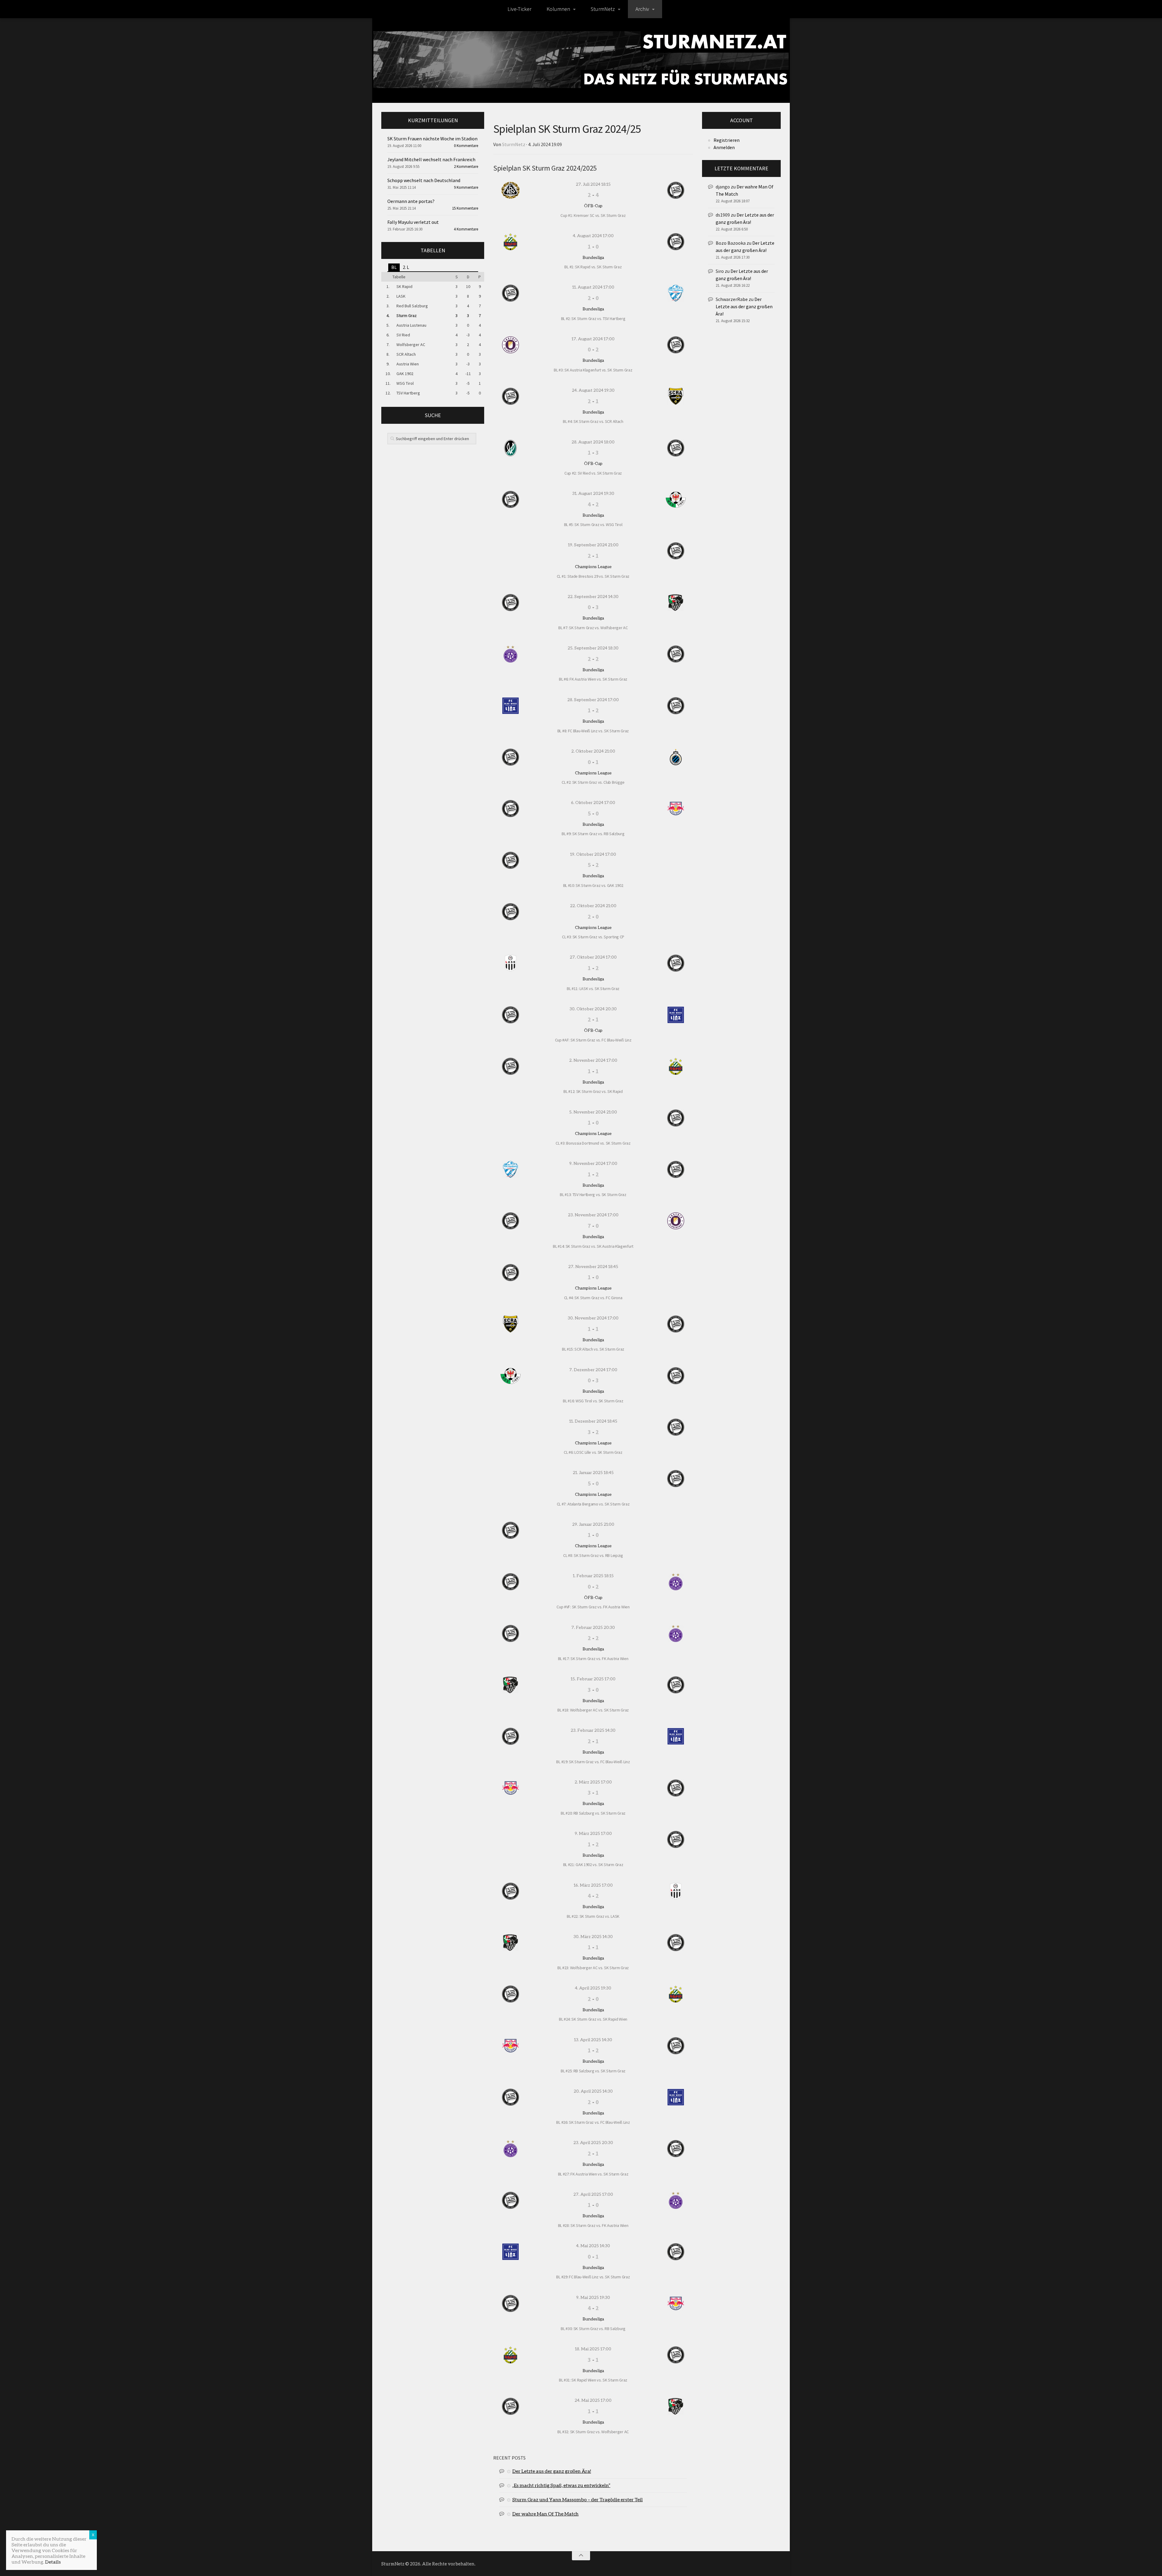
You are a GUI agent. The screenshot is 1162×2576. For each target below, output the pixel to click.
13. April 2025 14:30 (593, 2040)
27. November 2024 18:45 (593, 1266)
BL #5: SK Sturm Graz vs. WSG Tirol (593, 525)
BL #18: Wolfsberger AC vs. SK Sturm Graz (593, 1710)
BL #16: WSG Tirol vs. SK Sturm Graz (593, 1401)
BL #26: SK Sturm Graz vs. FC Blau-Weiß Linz (593, 2122)
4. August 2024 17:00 (593, 235)
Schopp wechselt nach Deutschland (424, 180)
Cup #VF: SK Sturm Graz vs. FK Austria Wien (593, 1607)
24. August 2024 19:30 (593, 390)
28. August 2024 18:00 (593, 442)
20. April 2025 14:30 (593, 2091)
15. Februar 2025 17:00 (593, 1679)
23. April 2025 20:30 (593, 2142)
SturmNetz (603, 9)
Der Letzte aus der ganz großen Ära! (552, 2471)
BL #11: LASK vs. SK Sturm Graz (593, 989)
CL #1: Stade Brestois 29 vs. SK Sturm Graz (593, 576)
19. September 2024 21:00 (593, 545)
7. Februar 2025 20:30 (593, 1627)
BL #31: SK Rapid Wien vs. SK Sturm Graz (593, 2380)
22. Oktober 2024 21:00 (593, 906)
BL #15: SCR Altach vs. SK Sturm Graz (593, 1349)
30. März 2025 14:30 (593, 1936)
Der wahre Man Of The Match (545, 2514)
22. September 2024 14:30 (593, 596)
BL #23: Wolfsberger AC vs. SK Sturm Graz (593, 1968)
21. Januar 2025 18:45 (593, 1472)
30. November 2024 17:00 (593, 1318)
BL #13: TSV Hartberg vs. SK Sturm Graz (593, 1195)
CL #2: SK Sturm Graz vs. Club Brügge (593, 782)
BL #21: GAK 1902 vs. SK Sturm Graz (593, 1865)
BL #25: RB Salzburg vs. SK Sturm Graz (593, 2071)
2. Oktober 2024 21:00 (593, 751)
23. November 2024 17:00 (593, 1215)
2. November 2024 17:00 (593, 1060)
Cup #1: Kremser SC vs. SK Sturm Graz (593, 215)
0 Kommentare (466, 146)
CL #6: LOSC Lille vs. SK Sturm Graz (593, 1452)
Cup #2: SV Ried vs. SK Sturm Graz (593, 473)
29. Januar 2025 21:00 (593, 1524)
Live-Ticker (519, 9)
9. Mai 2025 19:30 (593, 2297)
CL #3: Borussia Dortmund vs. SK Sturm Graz (593, 1143)
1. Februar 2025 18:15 (593, 1576)
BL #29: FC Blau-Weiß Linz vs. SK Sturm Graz (593, 2277)
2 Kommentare (466, 167)
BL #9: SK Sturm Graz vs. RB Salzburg (593, 834)
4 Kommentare (466, 229)
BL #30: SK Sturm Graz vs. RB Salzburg (593, 2329)
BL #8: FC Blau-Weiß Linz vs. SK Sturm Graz (593, 731)
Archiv (642, 9)
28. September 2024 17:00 (593, 700)
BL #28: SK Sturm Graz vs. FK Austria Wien (593, 2225)
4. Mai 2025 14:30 (593, 2246)
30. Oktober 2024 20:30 (593, 1009)
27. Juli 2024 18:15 (593, 184)
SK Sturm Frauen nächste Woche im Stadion (432, 139)
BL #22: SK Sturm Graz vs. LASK (593, 1916)
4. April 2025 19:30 (593, 1988)
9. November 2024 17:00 (593, 1163)
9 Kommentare (466, 187)
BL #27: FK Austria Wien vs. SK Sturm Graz (593, 2174)
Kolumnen (558, 9)
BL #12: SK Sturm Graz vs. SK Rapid (593, 1091)
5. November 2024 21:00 (593, 1112)
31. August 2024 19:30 (593, 493)
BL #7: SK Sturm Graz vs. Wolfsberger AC (593, 628)
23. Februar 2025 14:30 (593, 1730)
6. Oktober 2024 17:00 (593, 802)
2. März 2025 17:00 (593, 1782)
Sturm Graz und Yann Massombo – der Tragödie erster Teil (578, 2499)
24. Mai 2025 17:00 (593, 2400)
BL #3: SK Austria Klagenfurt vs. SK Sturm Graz (593, 370)
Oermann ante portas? (411, 201)
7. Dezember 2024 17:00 (593, 1370)
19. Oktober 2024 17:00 (593, 854)
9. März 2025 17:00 (593, 1833)
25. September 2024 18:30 (593, 648)
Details (53, 2562)
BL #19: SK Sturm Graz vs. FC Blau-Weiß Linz (593, 1762)
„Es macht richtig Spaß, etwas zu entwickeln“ (561, 2485)
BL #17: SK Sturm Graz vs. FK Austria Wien (593, 1659)
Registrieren (727, 140)
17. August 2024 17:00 (593, 339)
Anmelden (724, 147)
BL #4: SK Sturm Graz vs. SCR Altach (593, 421)
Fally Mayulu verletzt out (413, 222)
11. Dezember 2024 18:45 (593, 1421)
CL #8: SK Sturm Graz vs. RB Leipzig (593, 1555)
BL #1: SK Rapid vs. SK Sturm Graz (593, 267)
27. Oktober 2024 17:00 (593, 957)
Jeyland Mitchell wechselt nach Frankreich (431, 159)
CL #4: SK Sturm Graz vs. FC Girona (593, 1298)
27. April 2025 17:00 (593, 2194)
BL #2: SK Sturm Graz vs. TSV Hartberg (593, 319)
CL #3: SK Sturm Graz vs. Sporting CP (593, 937)
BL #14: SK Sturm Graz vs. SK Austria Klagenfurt (593, 1246)
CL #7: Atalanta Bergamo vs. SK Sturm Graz (593, 1504)
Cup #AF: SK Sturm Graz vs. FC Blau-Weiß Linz (593, 1040)
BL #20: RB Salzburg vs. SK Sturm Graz (593, 1813)
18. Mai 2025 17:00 (593, 2349)
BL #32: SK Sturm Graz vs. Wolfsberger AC (593, 2432)
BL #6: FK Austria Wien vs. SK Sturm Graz (593, 679)
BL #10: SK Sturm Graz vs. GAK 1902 (593, 885)
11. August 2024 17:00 (593, 287)
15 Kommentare (465, 208)
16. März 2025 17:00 (593, 1885)
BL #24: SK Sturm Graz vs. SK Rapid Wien (593, 2019)
